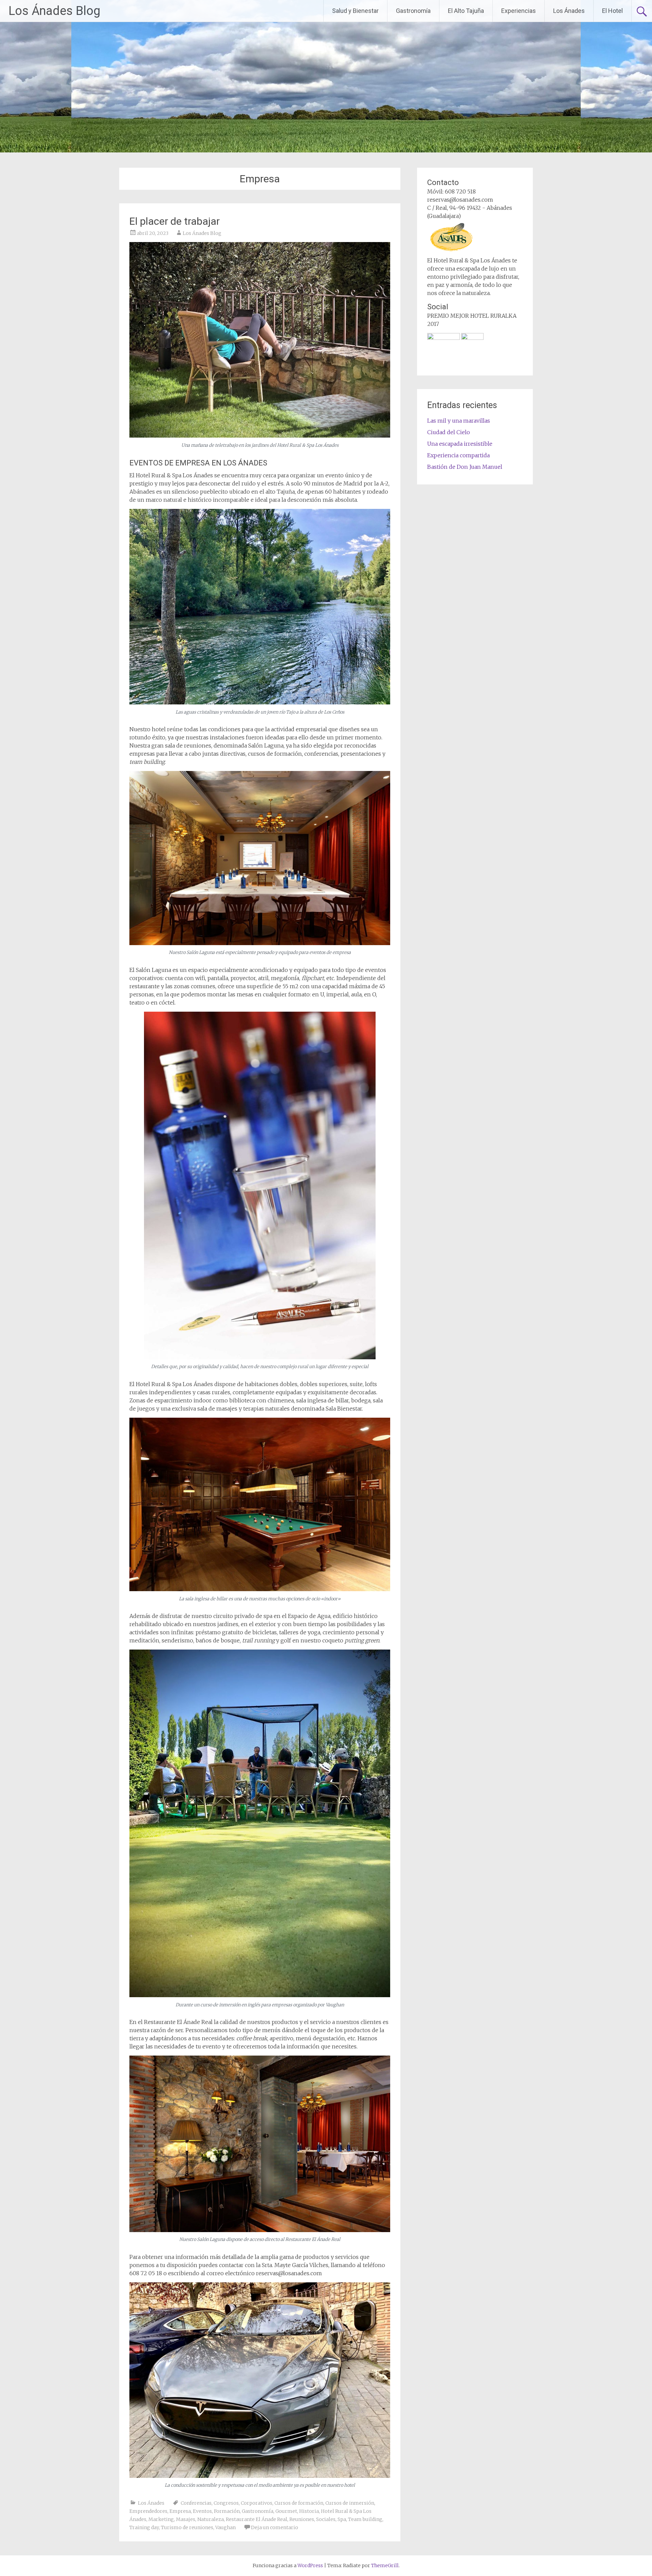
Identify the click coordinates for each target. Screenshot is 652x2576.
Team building (365, 2519)
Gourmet (286, 2511)
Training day (144, 2527)
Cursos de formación (299, 2503)
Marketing (161, 2519)
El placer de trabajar (175, 221)
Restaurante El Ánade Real (257, 2519)
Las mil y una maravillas (459, 421)
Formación (227, 2511)
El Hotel (612, 11)
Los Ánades (569, 11)
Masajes (186, 2519)
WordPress (310, 2565)
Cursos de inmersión (350, 2503)
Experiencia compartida (458, 455)
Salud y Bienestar (355, 11)
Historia (309, 2511)
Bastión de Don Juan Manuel (465, 467)
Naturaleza (211, 2519)
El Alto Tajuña (466, 11)
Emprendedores (148, 2511)
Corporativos (257, 2503)
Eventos (202, 2511)
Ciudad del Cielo (449, 432)
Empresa (180, 2511)
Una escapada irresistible (460, 444)
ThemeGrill (385, 2565)
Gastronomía (413, 11)
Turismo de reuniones (187, 2527)
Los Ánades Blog (54, 11)
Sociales (326, 2519)
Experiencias (519, 11)
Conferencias (196, 2503)
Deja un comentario (275, 2527)
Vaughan (225, 2527)
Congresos (226, 2503)
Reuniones (302, 2519)
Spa (342, 2519)
